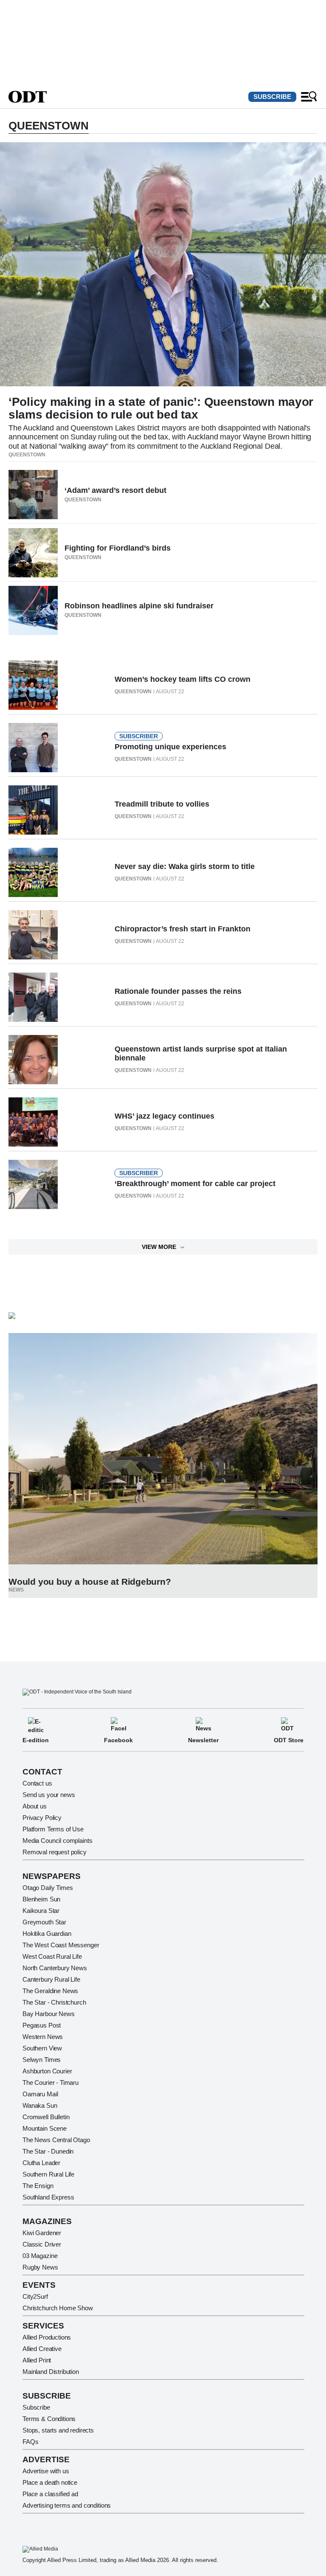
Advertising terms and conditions (67, 2505)
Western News (43, 2037)
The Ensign (38, 2186)
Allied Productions (47, 2337)
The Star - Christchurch (54, 2002)
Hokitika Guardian (47, 1933)
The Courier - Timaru (51, 2082)
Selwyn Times (42, 2060)
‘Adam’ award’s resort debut (115, 490)
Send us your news (49, 1795)
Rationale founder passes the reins (178, 991)
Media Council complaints (57, 1841)
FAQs (30, 2442)
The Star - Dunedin (48, 2151)
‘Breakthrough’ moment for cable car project (195, 1184)
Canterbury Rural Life (51, 1979)
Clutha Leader (41, 2163)
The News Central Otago (56, 2140)
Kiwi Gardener (42, 2233)
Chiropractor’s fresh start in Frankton (183, 929)
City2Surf (35, 2296)
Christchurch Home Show (58, 2308)
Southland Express (48, 2197)
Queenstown (27, 455)
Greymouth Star (44, 1922)
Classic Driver (42, 2244)
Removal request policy (55, 1852)
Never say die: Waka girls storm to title (185, 866)
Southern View (42, 2048)
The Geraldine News (50, 1991)
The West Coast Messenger (61, 1945)
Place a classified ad (50, 2494)
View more (159, 1247)
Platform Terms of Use (53, 1829)
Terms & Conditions (49, 2419)
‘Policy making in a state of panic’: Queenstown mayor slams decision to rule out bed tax (161, 408)
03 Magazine (40, 2256)
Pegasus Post (42, 2025)
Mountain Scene (45, 2128)
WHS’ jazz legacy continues (164, 1116)
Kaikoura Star (41, 1911)
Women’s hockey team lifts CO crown (183, 679)
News (16, 1590)
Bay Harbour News (49, 2014)
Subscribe (272, 97)
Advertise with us (46, 2471)
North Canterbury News (55, 1968)
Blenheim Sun (41, 1899)
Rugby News (40, 2267)
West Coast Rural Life (52, 1956)
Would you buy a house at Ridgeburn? (90, 1582)
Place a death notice (50, 2482)
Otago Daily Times (48, 1888)
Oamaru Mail (40, 2094)
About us (35, 1806)
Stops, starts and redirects (58, 2430)
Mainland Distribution (51, 2372)
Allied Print (37, 2360)
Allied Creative (42, 2349)
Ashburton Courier (47, 2071)
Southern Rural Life (48, 2174)
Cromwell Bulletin (46, 2117)
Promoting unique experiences (170, 747)
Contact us (37, 1783)
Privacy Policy (42, 1818)
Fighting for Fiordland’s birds (118, 548)
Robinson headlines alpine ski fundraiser (139, 606)
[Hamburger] (309, 97)
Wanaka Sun (40, 2105)
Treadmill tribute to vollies (162, 804)
